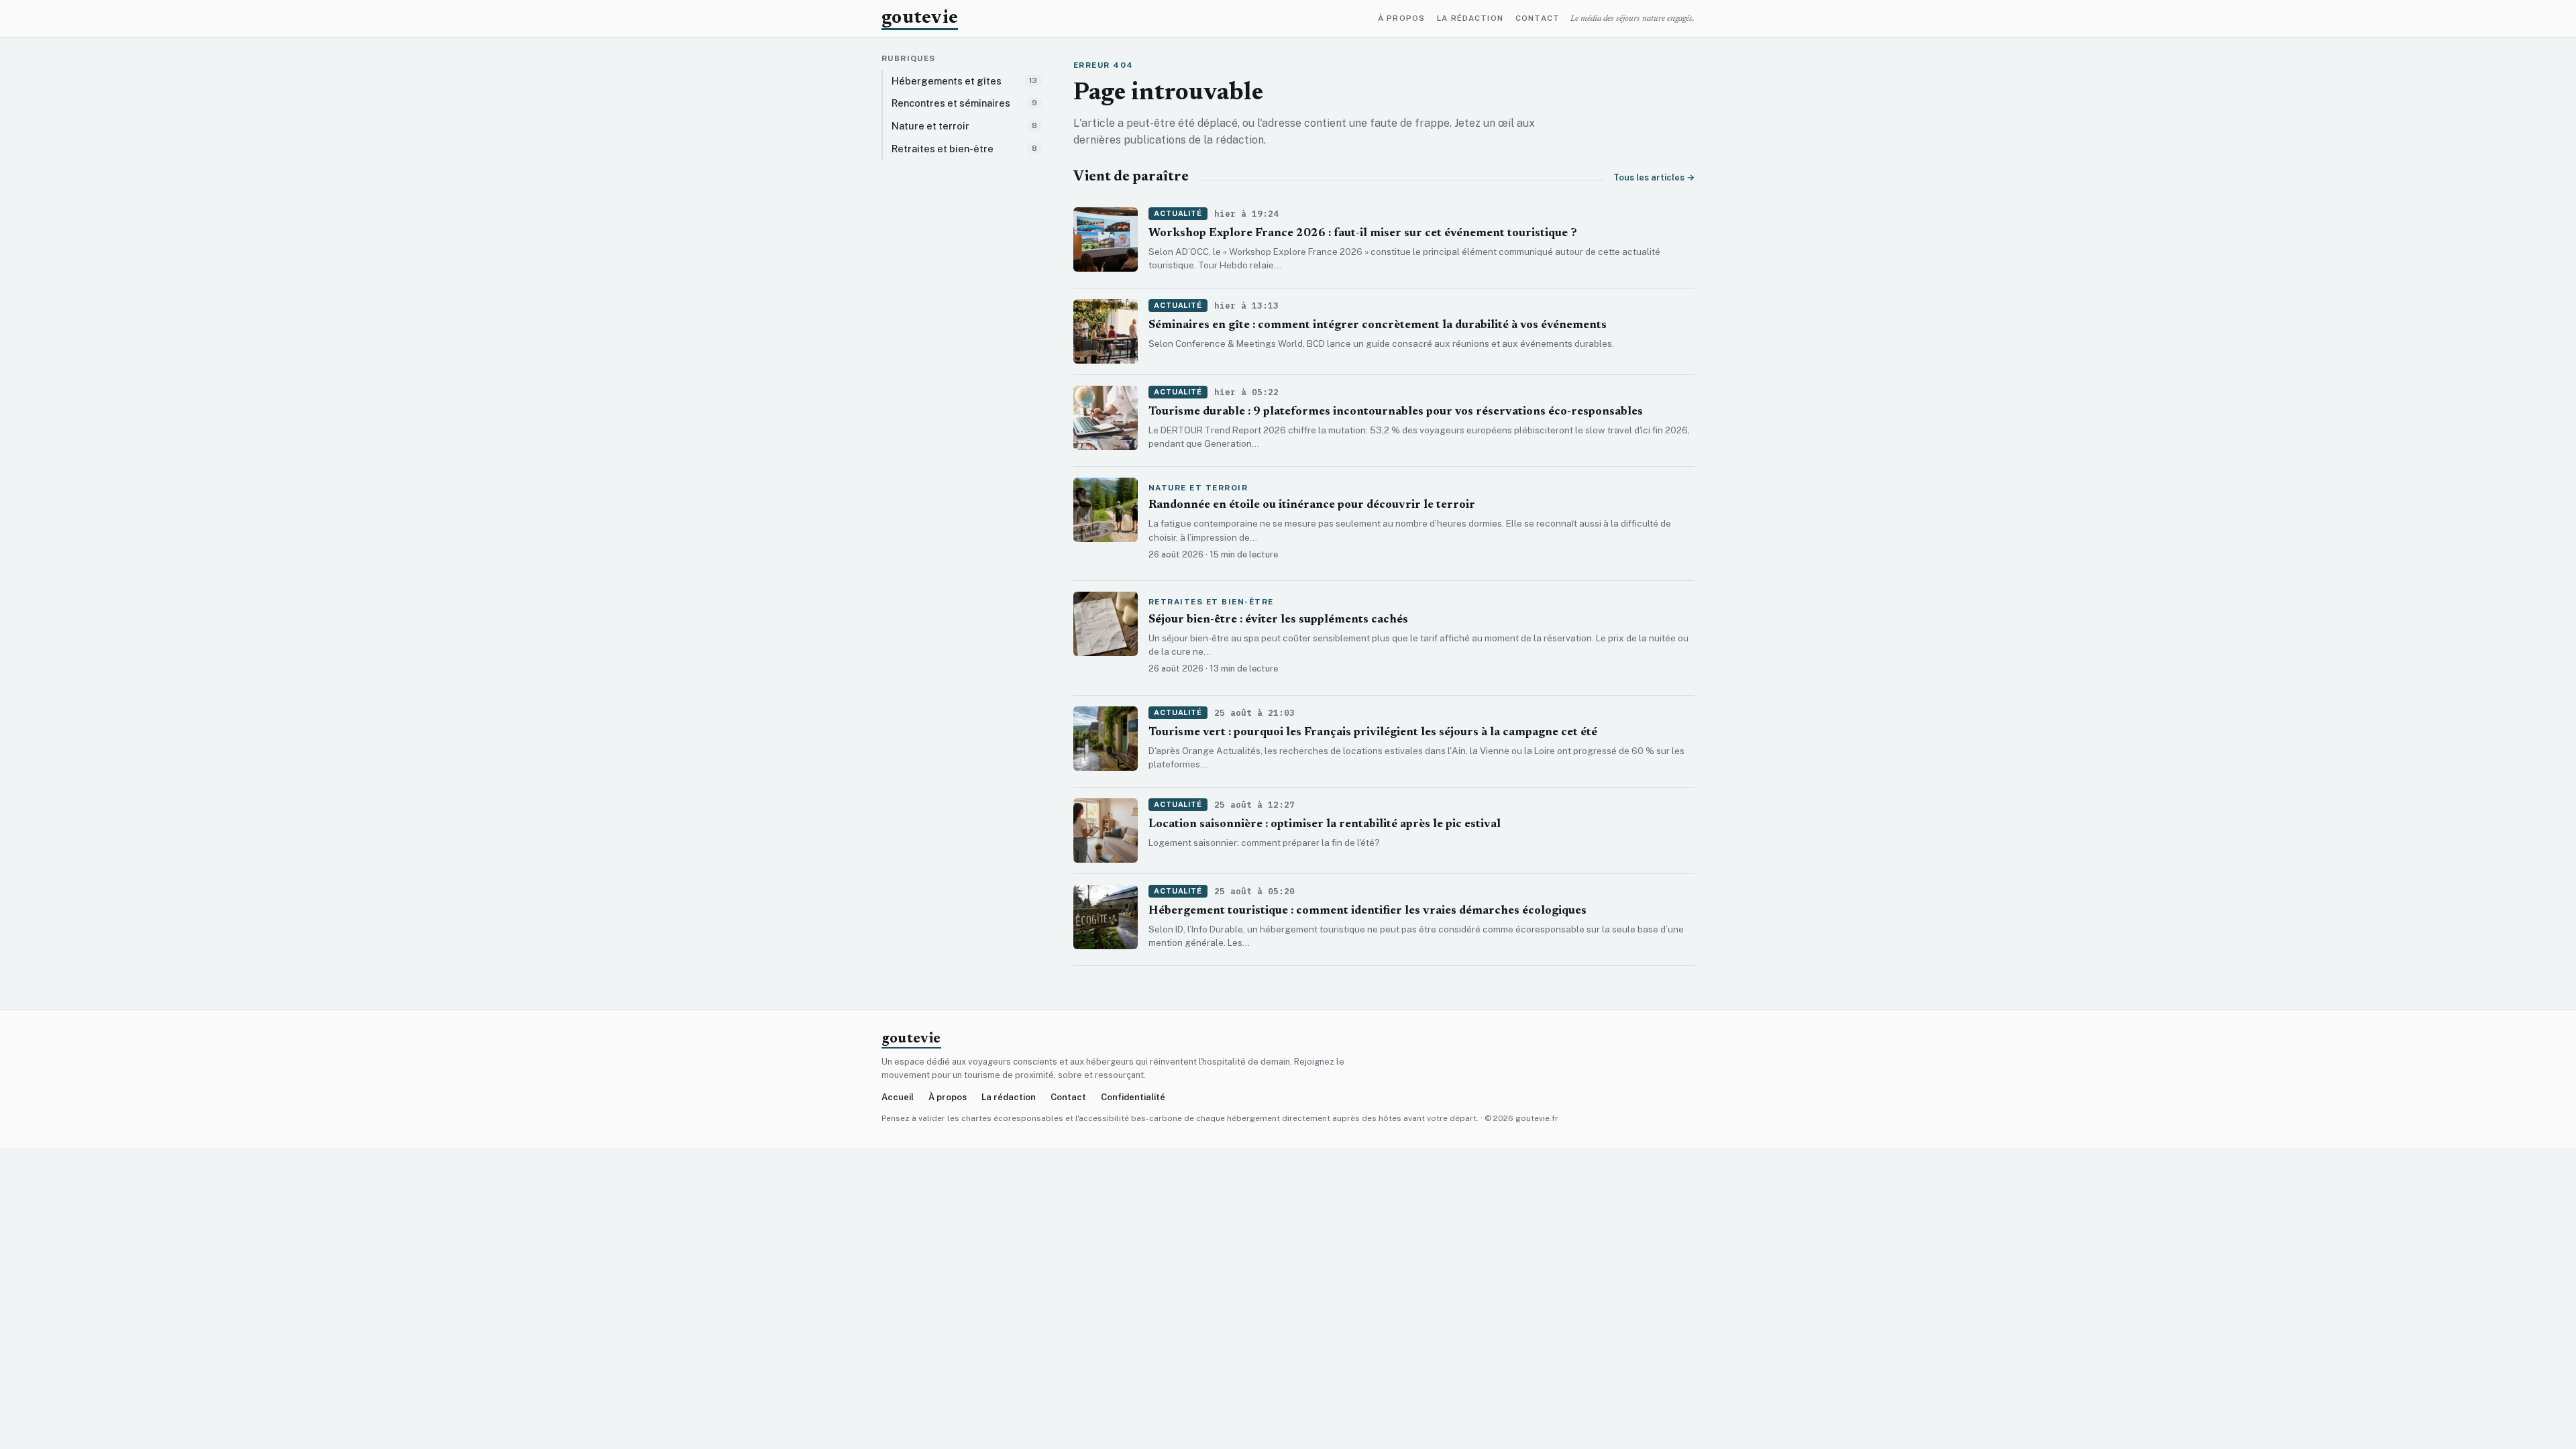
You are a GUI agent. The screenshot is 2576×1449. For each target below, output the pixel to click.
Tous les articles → (1654, 177)
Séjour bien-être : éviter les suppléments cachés (1278, 620)
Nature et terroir (1198, 488)
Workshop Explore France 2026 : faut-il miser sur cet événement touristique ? (1363, 234)
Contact (1538, 19)
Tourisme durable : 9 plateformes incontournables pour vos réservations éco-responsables (1396, 412)
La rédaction (1470, 19)
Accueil (898, 1097)
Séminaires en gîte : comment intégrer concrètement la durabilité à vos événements (1378, 326)
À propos (1401, 19)
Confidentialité (1133, 1097)
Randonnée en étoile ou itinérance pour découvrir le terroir (1312, 505)
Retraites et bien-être (1211, 602)
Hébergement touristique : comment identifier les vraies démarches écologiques (1367, 911)
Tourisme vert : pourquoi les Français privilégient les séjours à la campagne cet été (1373, 733)
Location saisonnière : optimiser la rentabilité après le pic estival (1325, 825)
